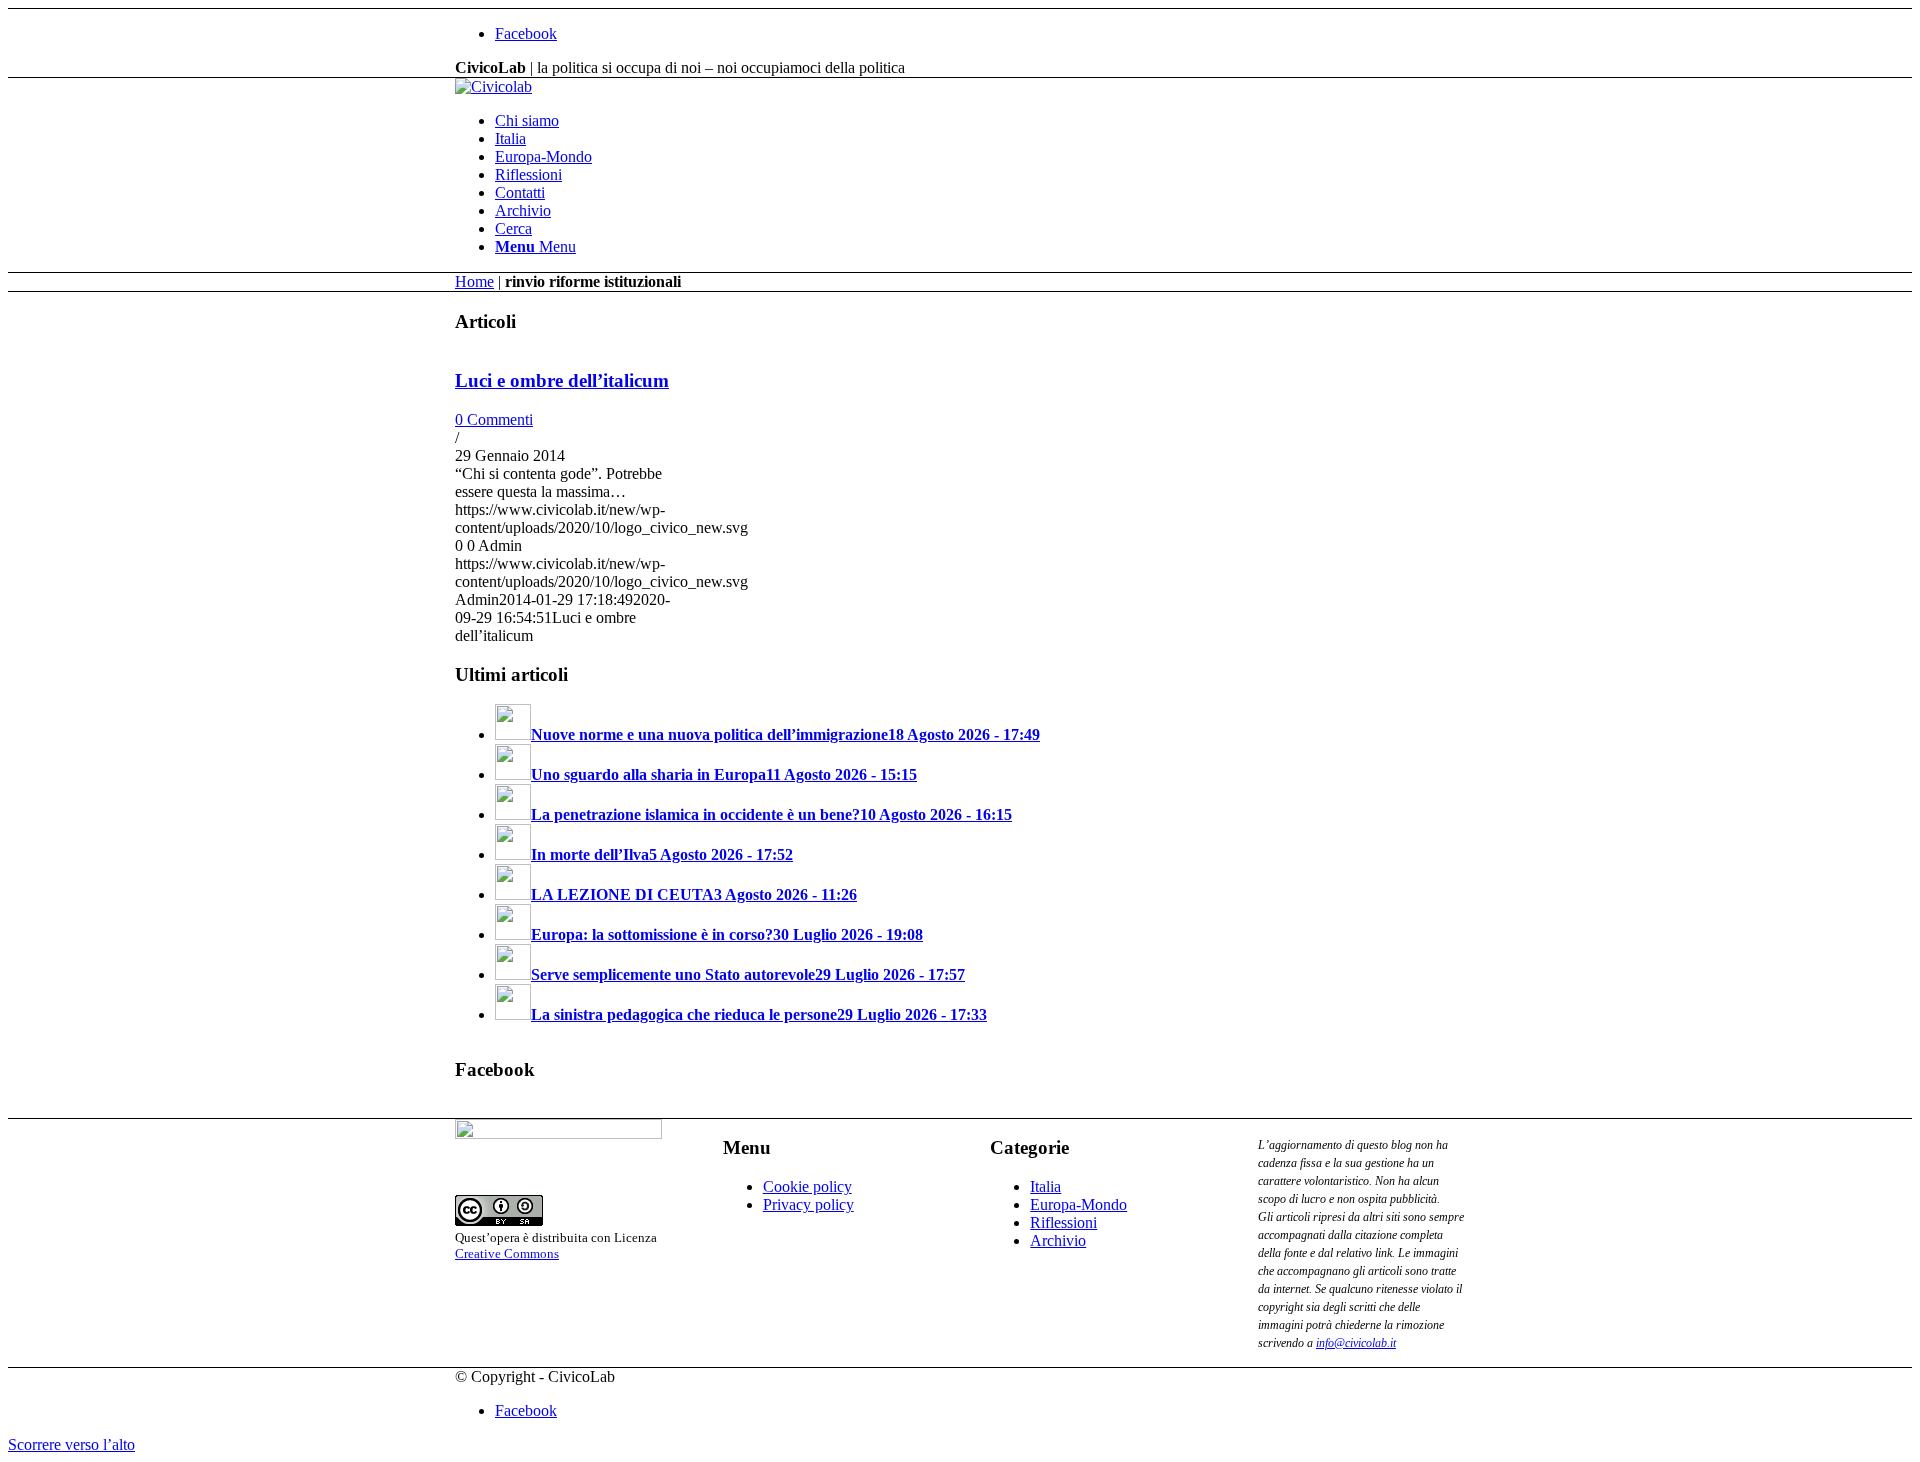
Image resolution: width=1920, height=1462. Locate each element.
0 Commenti (494, 419)
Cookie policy (807, 1186)
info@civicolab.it (1356, 1343)
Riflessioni (1063, 1222)
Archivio (1058, 1240)
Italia (1045, 1186)
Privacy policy (808, 1204)
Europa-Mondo (1078, 1204)
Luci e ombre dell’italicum (562, 380)
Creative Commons (507, 1253)
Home (474, 281)
